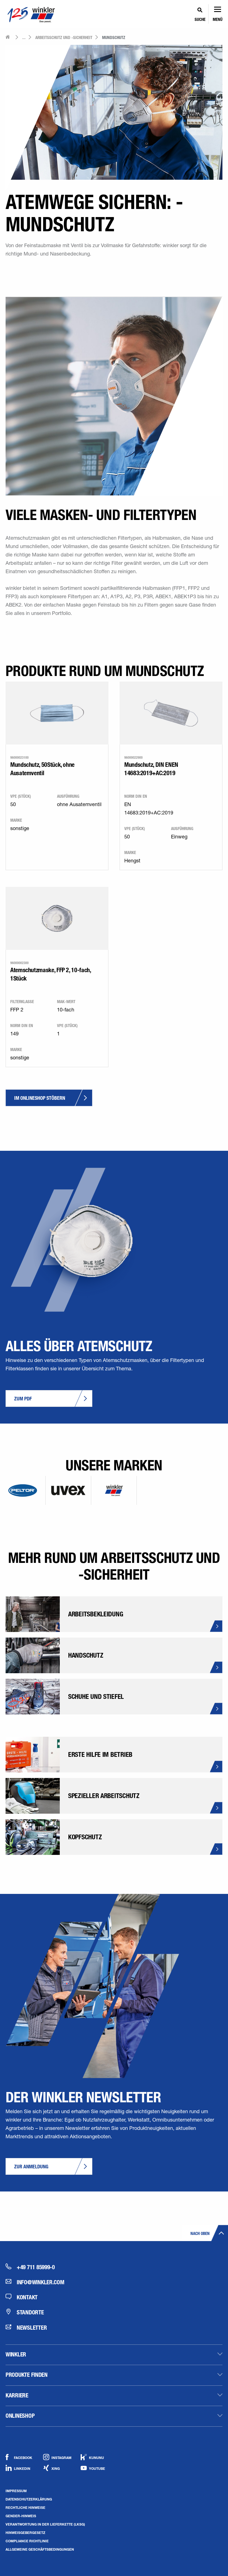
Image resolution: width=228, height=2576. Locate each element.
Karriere (17, 2395)
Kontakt (27, 2297)
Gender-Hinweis (21, 2516)
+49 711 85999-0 (36, 2267)
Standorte (30, 2312)
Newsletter (32, 2327)
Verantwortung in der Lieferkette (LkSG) (45, 2524)
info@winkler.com (41, 2282)
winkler (16, 2354)
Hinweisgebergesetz (25, 2533)
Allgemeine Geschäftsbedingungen (40, 2549)
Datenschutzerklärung (29, 2499)
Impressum (16, 2491)
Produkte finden (27, 2375)
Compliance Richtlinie (27, 2541)
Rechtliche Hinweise (25, 2507)
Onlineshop (20, 2416)
